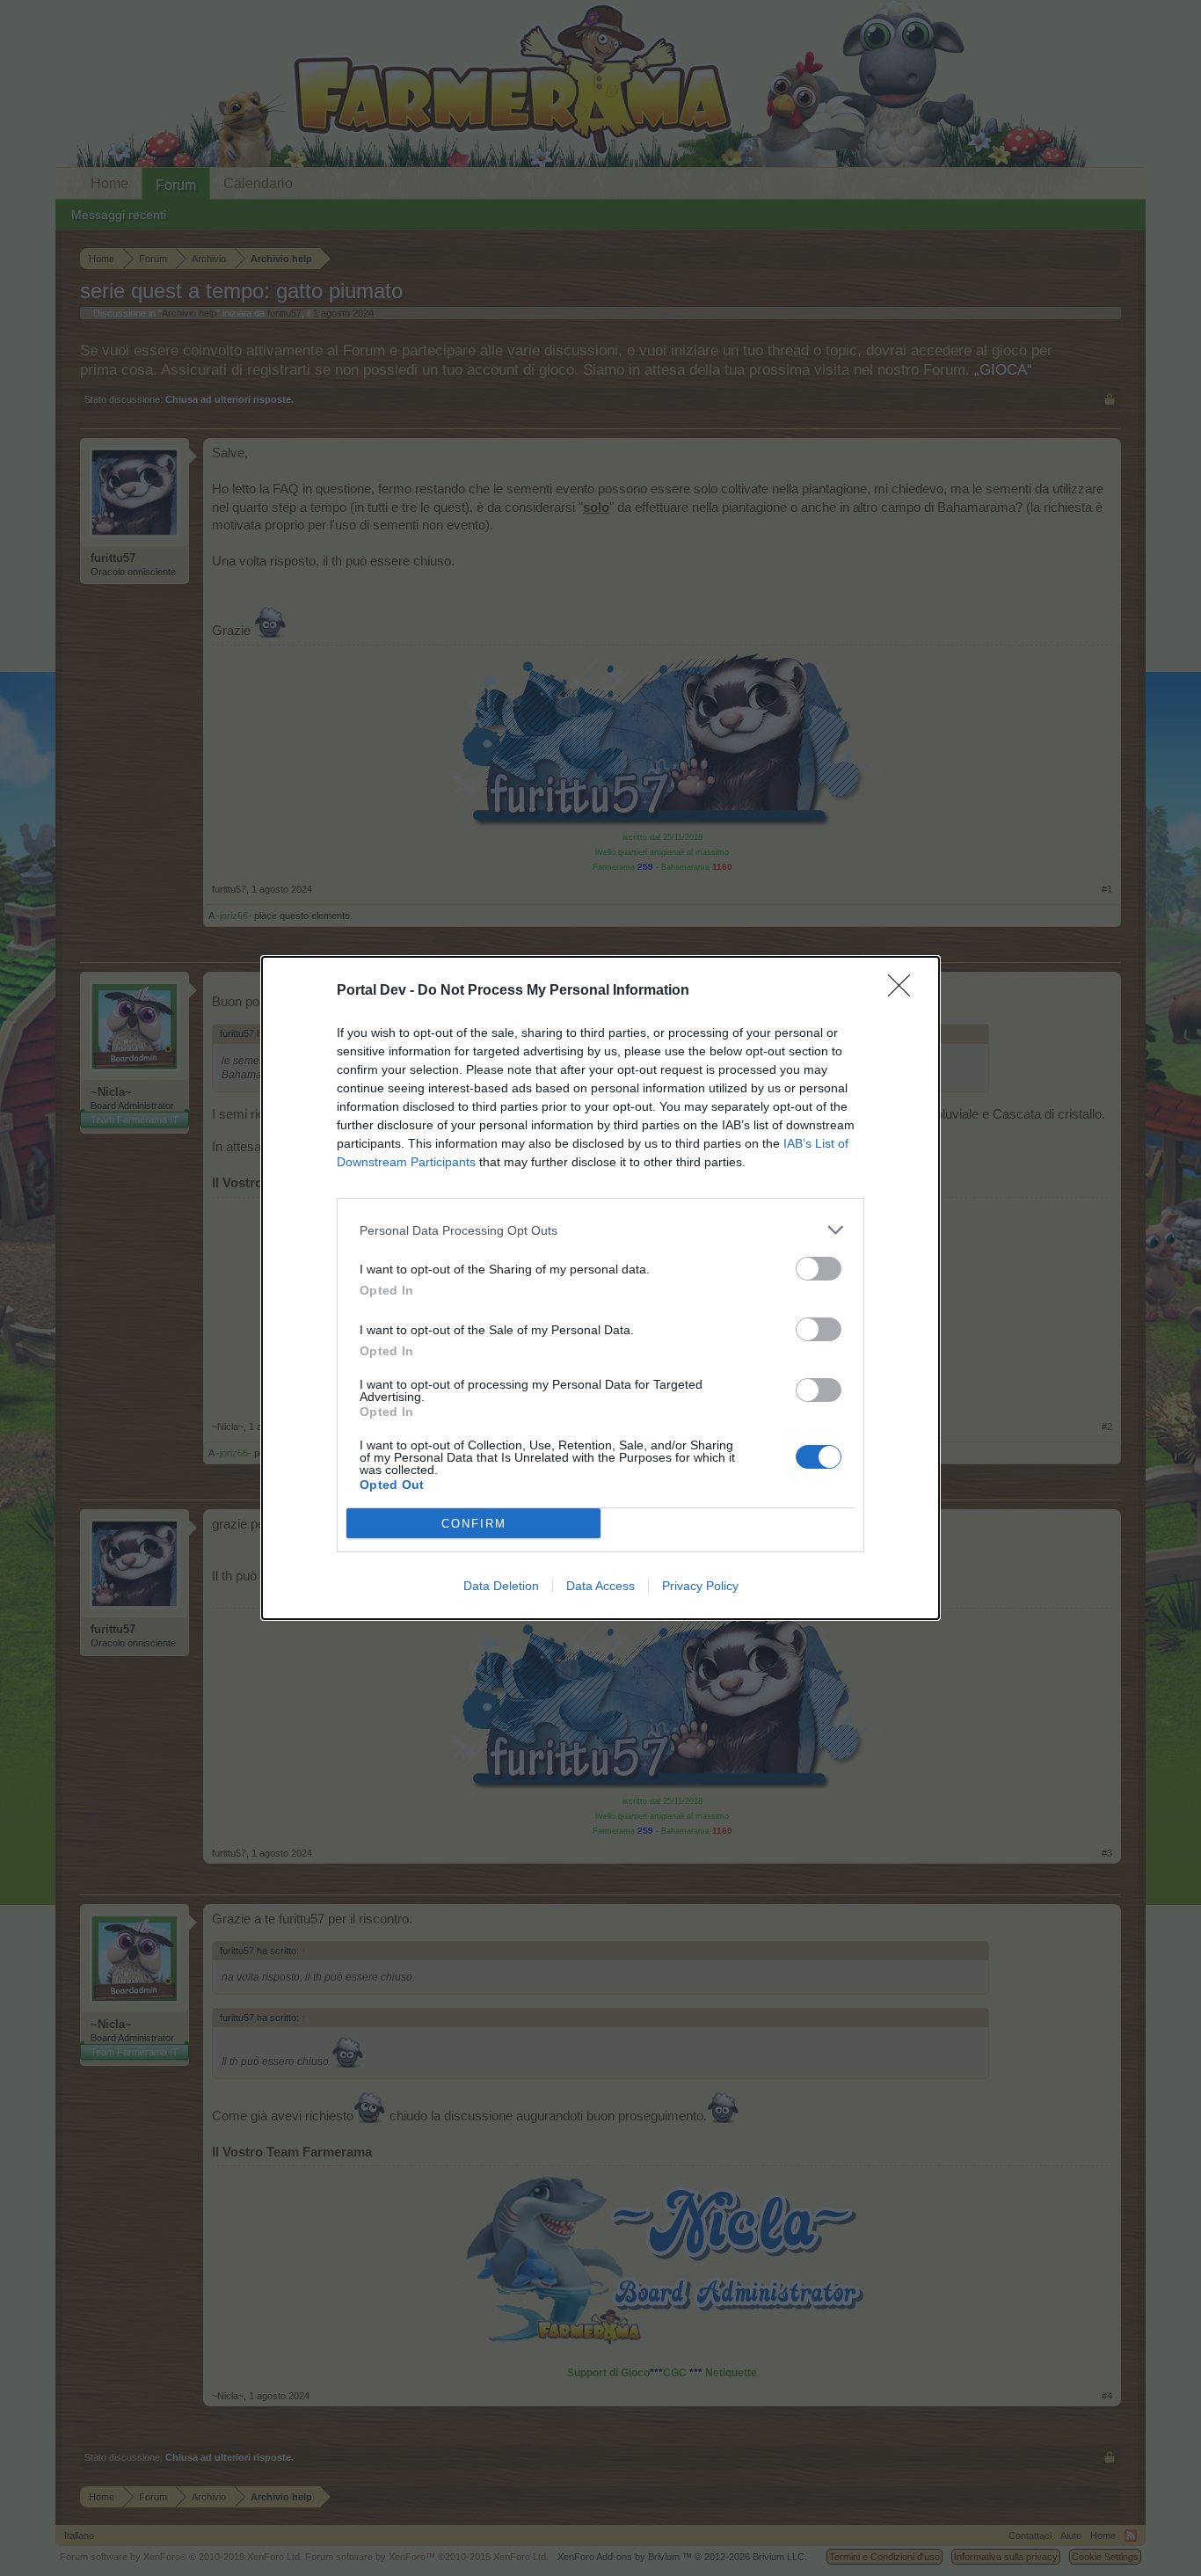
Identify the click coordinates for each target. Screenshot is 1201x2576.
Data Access (600, 1586)
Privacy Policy (700, 1586)
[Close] (905, 991)
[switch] (819, 1269)
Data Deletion (501, 1586)
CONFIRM (474, 1524)
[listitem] (600, 1230)
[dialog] (600, 1288)
